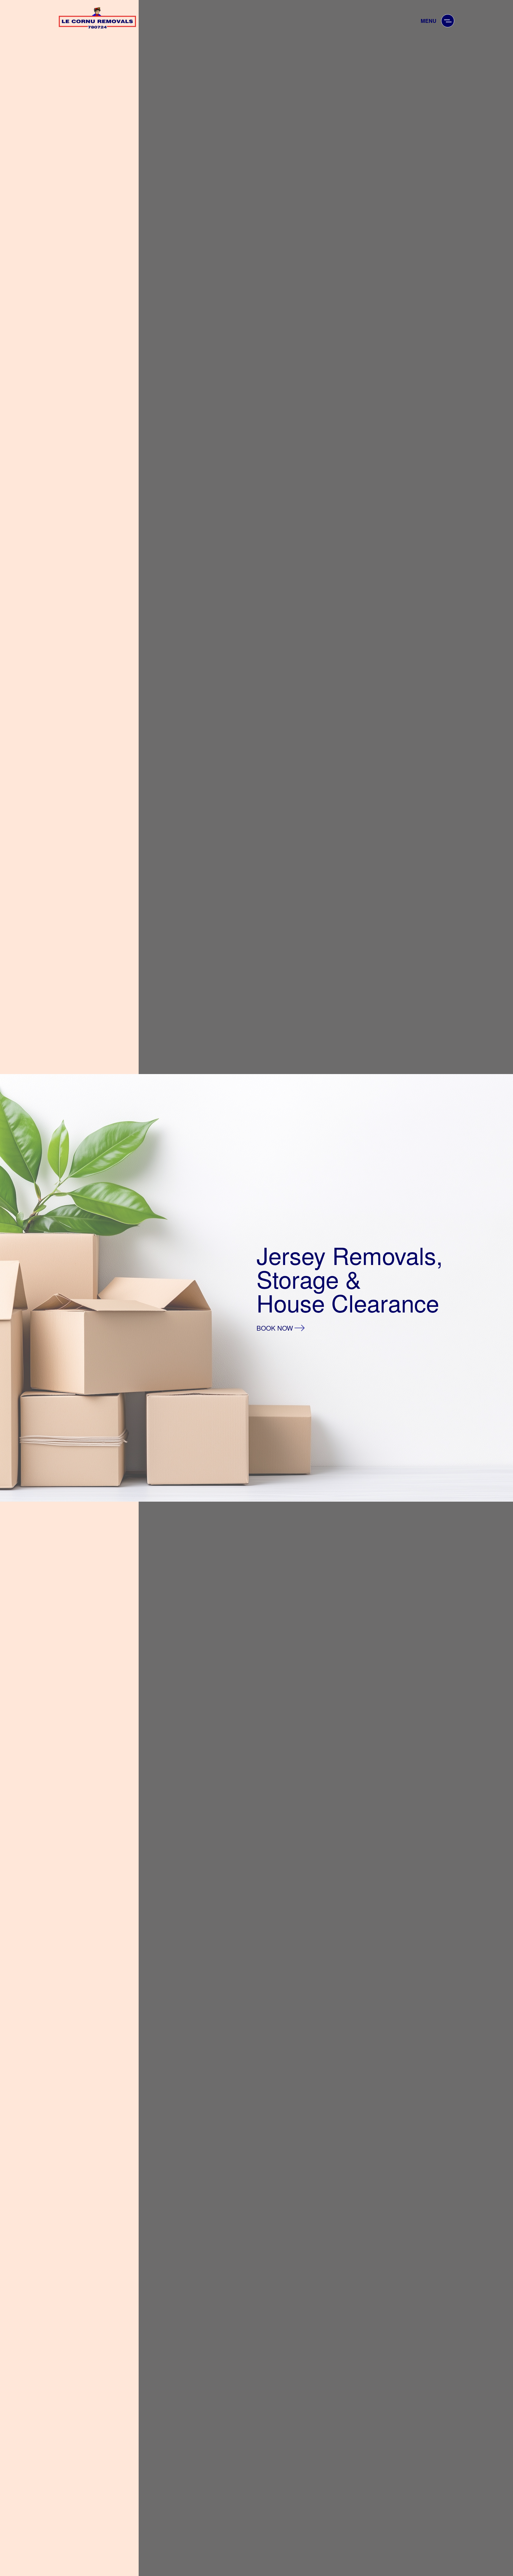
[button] (448, 21)
